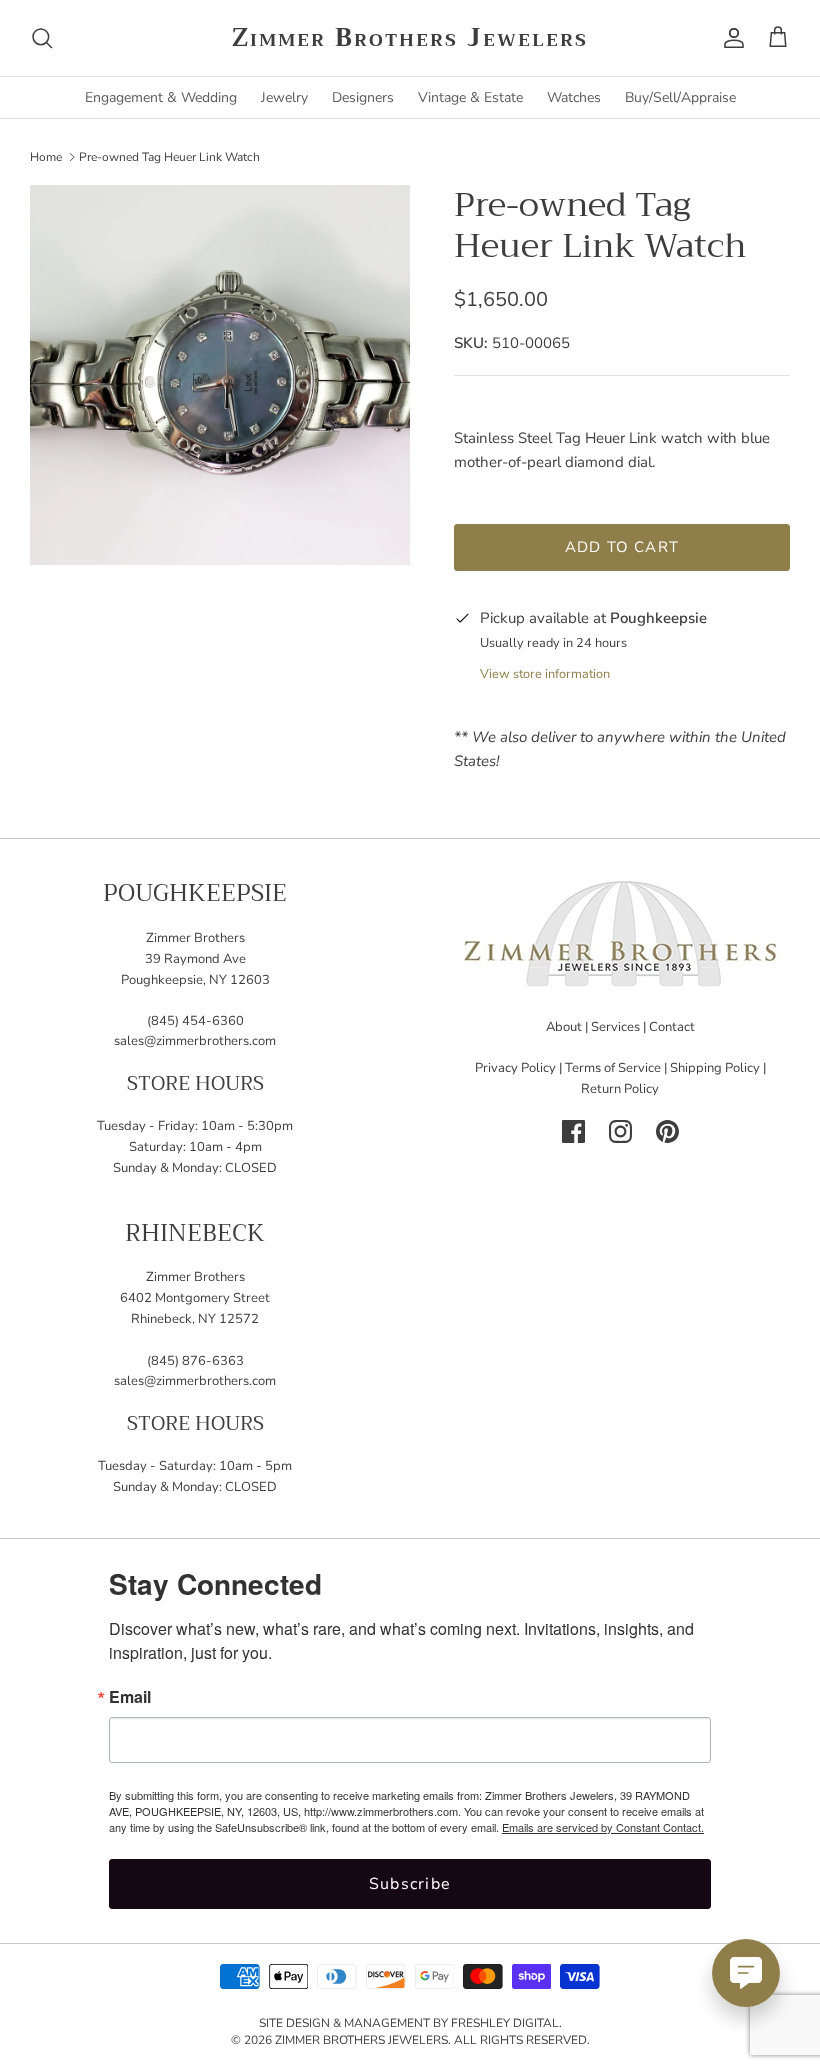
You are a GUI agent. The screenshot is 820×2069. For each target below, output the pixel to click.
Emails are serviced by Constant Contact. (603, 1827)
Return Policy (620, 1089)
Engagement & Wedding (161, 97)
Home (46, 156)
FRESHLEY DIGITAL (505, 2023)
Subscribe (410, 1884)
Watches (574, 97)
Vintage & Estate (470, 97)
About (564, 1027)
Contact (672, 1027)
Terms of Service (613, 1068)
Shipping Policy (715, 1068)
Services (615, 1027)
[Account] (730, 38)
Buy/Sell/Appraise (680, 97)
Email (130, 1697)
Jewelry (284, 97)
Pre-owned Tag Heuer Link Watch (169, 156)
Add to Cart (622, 547)
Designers (363, 97)
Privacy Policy (515, 1068)
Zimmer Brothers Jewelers (361, 2040)
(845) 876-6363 (195, 1361)
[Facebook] (573, 1131)
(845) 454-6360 (195, 1021)
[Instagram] (620, 1131)
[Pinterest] (667, 1131)
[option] (220, 375)
